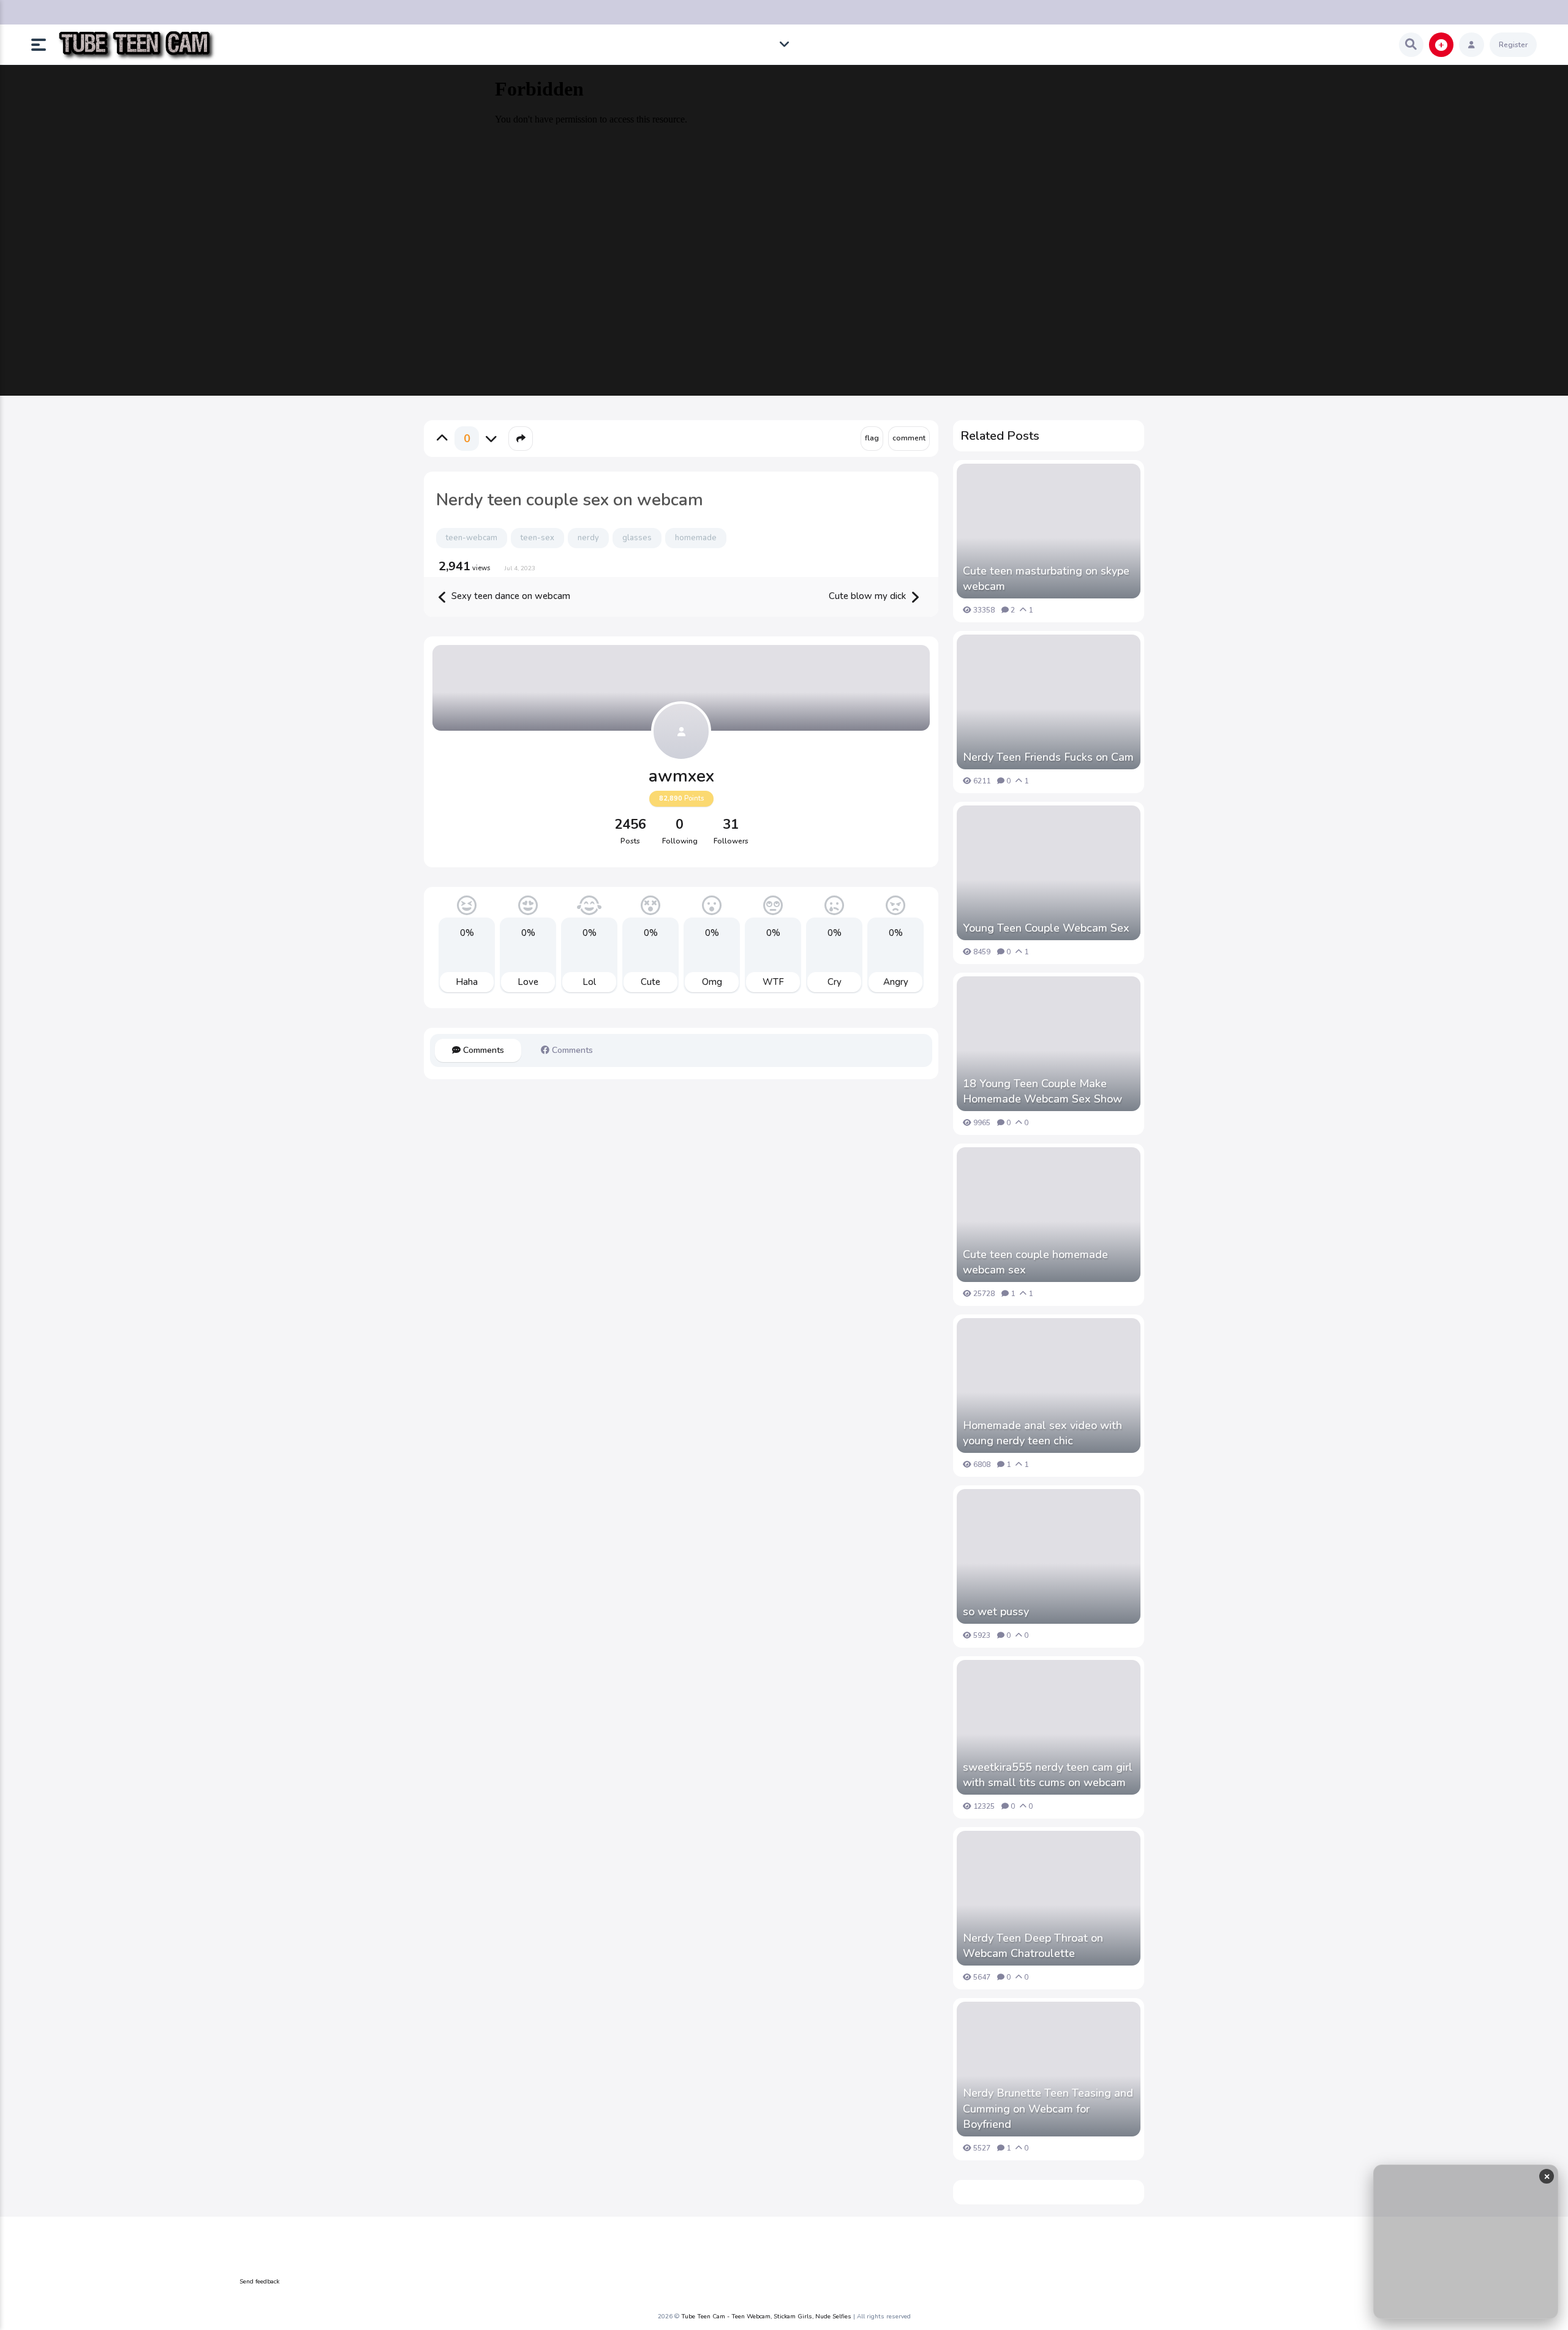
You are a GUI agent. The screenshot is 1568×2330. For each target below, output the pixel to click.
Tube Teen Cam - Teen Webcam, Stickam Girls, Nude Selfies (766, 2317)
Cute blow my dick (869, 596)
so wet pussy (996, 1612)
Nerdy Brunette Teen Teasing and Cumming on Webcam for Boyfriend (1048, 2108)
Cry (835, 982)
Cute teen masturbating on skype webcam (1046, 579)
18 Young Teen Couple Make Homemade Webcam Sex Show (1042, 1091)
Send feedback (259, 2282)
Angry (896, 982)
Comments (482, 1050)
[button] (43, 45)
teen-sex (537, 538)
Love (528, 982)
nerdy (588, 538)
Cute (650, 982)
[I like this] (442, 439)
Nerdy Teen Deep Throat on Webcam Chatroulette (1033, 1946)
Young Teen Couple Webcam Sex (1046, 928)
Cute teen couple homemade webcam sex (1035, 1262)
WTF (773, 982)
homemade (696, 538)
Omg (712, 982)
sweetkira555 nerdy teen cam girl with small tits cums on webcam (1048, 1775)
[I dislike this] (491, 439)
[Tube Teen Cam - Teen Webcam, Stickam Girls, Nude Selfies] (136, 45)
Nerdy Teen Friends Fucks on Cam (1048, 757)
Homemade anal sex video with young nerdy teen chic (1042, 1433)
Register (1513, 45)
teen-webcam (472, 538)
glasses (637, 538)
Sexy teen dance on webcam (510, 596)
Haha (467, 982)
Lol (589, 982)
